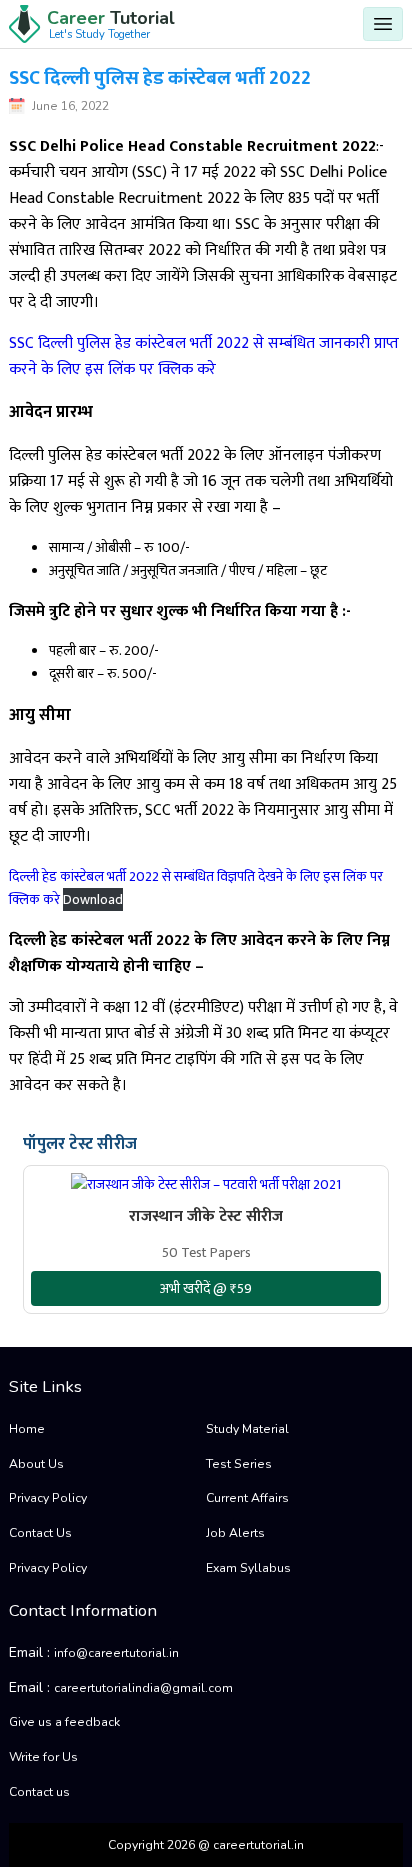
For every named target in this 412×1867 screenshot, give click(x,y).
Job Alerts (235, 1533)
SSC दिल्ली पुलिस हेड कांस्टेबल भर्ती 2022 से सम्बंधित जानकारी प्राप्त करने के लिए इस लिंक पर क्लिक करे (204, 356)
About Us (36, 1464)
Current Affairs (247, 1498)
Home (27, 1429)
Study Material (247, 1429)
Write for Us (43, 1757)
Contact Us (40, 1533)
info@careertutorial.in (116, 1653)
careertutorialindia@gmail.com (143, 1688)
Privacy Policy (48, 1498)
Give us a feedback (64, 1722)
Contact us (39, 1792)
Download (93, 899)
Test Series (239, 1464)
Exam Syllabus (248, 1568)
